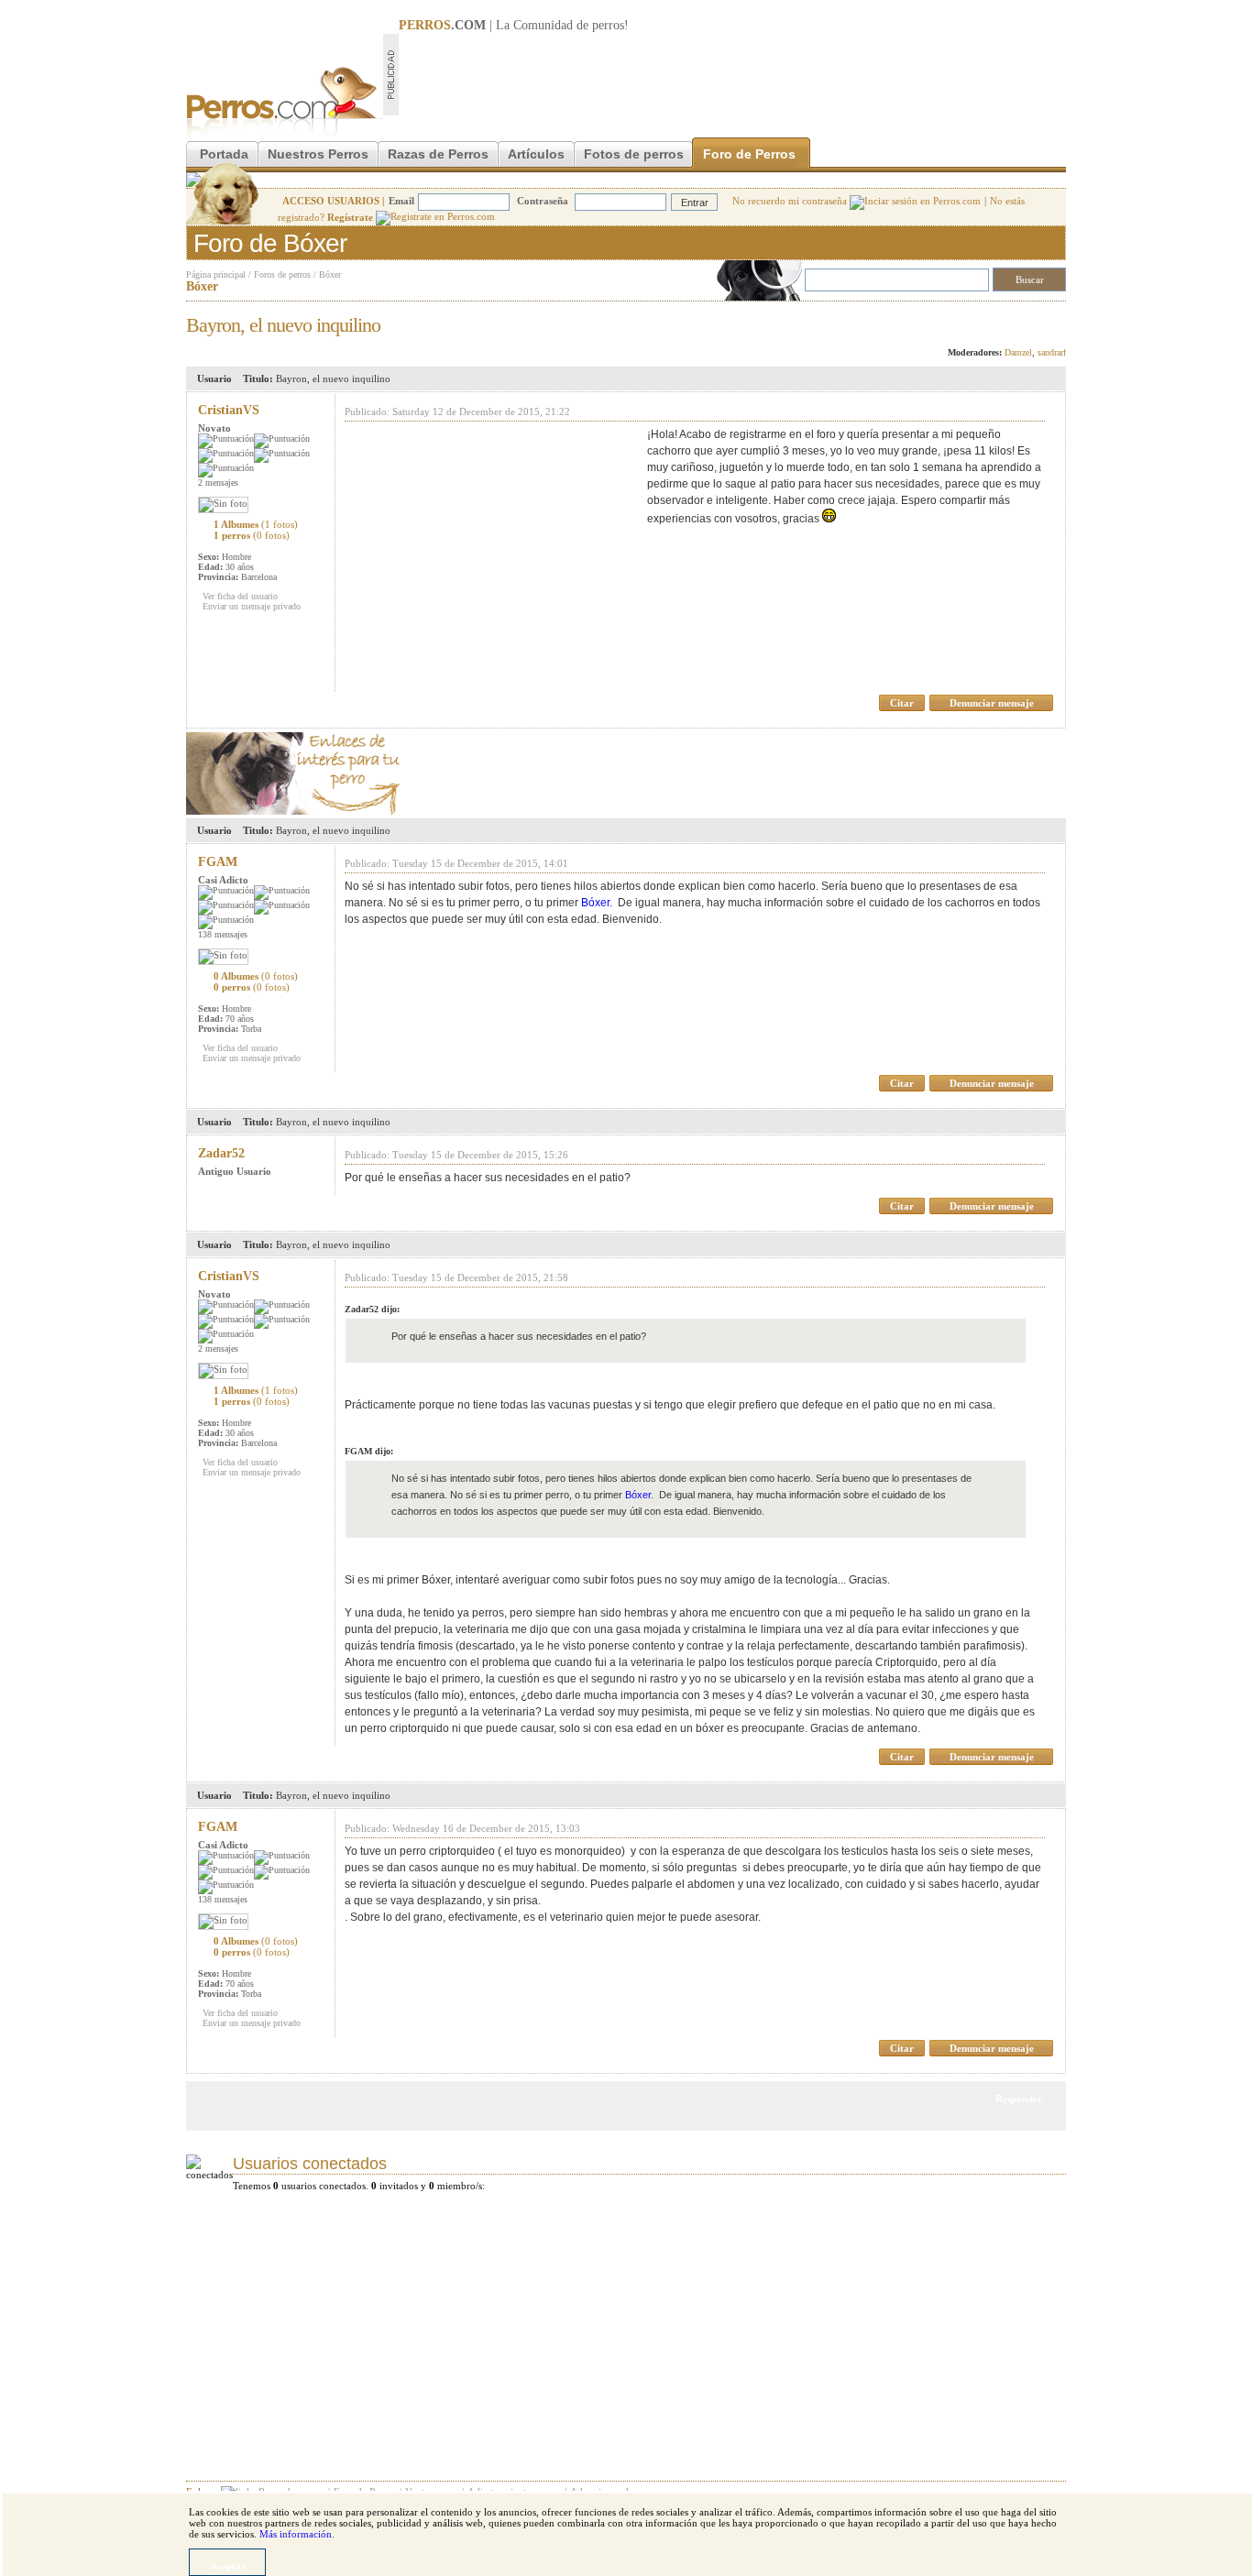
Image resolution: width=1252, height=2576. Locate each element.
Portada (224, 154)
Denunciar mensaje (992, 703)
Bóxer (330, 274)
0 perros (252, 987)
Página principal (216, 274)
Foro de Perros (749, 154)
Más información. (297, 2534)
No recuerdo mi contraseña (791, 201)
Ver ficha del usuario (240, 596)
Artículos (536, 154)
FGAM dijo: (369, 1451)
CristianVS (229, 410)
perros (608, 25)
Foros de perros (282, 274)
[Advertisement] (732, 74)
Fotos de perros (634, 154)
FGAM (218, 862)
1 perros (252, 535)
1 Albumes (256, 524)
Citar (902, 703)
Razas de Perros (438, 154)
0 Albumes (256, 976)
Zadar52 (221, 1153)
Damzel (1018, 352)
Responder (1028, 320)
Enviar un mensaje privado (252, 606)
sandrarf (1052, 352)
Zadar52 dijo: (372, 1309)
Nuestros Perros (318, 154)
